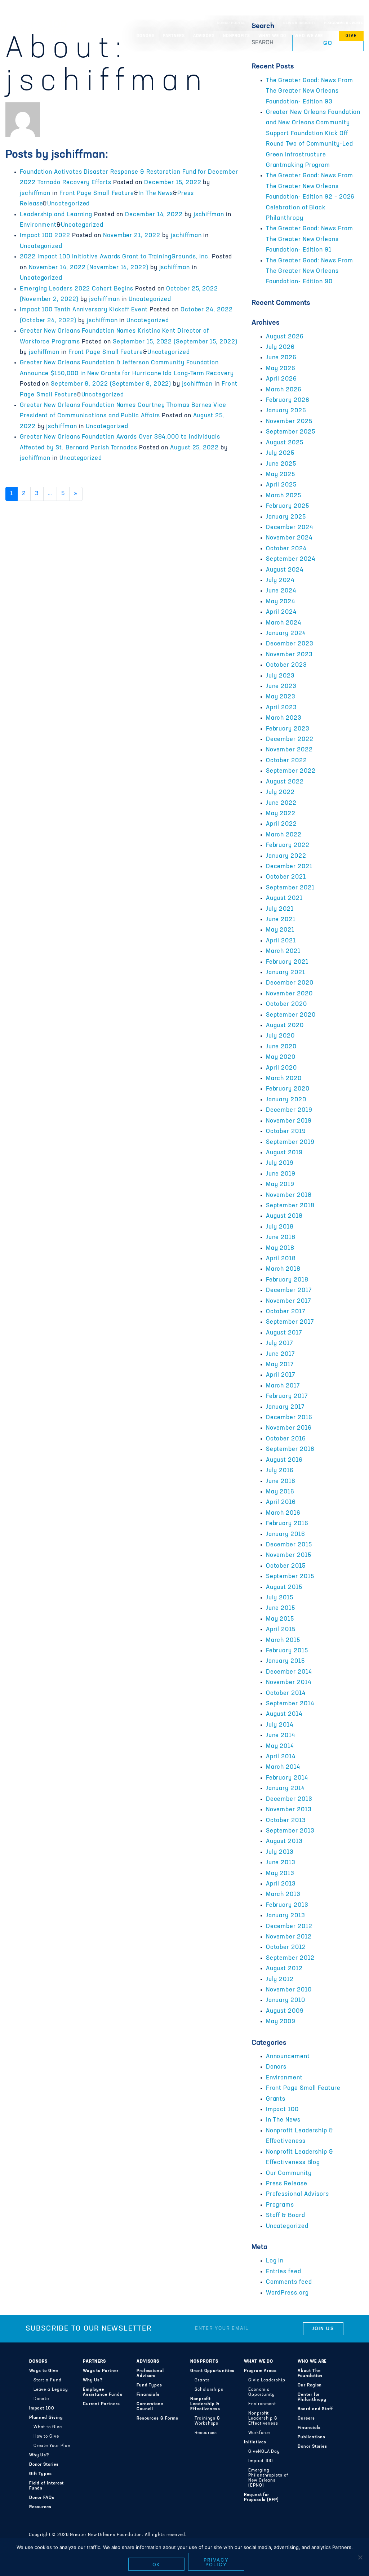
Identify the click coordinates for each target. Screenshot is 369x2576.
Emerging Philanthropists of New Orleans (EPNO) (268, 2478)
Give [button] (351, 36)
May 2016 (280, 1492)
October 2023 (286, 665)
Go (328, 44)
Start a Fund (48, 2380)
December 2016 (289, 1418)
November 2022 (289, 750)
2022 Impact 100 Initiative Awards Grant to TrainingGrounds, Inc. (115, 257)
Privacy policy (216, 2562)
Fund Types (149, 2385)
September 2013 (290, 1831)
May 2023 (281, 697)
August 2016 (284, 1460)
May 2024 (281, 602)
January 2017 (285, 1407)
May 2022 (281, 814)
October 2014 (286, 1693)
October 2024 (286, 549)
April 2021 (281, 941)
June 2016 (281, 1482)
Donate (41, 2399)
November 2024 (289, 538)
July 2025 (280, 453)
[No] (360, 2557)
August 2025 (285, 443)
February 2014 (287, 1778)
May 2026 (281, 369)
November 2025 (289, 422)
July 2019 (280, 1163)
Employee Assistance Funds (103, 2392)
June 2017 (281, 1354)
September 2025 (291, 432)
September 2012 (290, 1958)
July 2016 (280, 1471)
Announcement (288, 2057)
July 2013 (280, 1852)
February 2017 (287, 1396)
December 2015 (289, 1545)
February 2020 (288, 1089)
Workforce (259, 2433)
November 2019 (289, 1121)
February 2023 (288, 729)
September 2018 (290, 1206)
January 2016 (286, 1535)
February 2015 (287, 1651)
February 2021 (287, 962)
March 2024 (284, 623)
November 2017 (289, 1301)
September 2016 (290, 1449)
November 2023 (289, 655)
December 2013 (289, 1799)
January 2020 (286, 1100)
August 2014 (284, 1714)
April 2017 (281, 1375)
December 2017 (289, 1291)
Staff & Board (286, 2216)
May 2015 (280, 1619)
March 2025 (284, 496)
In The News (156, 194)
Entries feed (284, 2272)
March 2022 (284, 835)
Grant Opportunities (212, 2371)
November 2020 (289, 994)
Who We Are (312, 2362)
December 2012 (289, 1927)
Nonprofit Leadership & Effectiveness (205, 2404)
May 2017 (280, 1365)
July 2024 (280, 581)
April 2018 (281, 1259)
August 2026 (285, 337)
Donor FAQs (42, 2498)
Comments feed (289, 2282)
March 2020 (284, 1079)
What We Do (259, 2362)
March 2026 (284, 390)
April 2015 (281, 1630)
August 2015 (284, 1587)
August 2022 (285, 782)
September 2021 (290, 888)
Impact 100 (282, 2110)
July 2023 (280, 676)
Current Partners (101, 2404)
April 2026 (281, 379)
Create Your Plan (52, 2446)
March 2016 (283, 1513)
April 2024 (281, 612)
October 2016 (286, 1439)
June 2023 (281, 687)
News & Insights (300, 23)
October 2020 (286, 1004)
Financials (148, 2395)
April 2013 (281, 1884)
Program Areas (260, 2371)
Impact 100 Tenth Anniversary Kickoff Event (84, 310)
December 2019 (289, 1110)
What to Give (48, 2427)
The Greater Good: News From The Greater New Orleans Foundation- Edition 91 (310, 239)
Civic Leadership (267, 2380)
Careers (306, 2419)
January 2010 (286, 2000)
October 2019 (286, 1132)
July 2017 (280, 1343)
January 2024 (286, 634)
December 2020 (290, 983)
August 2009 (285, 2011)
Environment (38, 225)
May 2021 (280, 930)
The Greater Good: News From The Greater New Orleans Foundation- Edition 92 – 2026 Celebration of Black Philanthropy (310, 197)
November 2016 (289, 1428)
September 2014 (290, 1704)
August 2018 (284, 1216)
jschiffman (35, 194)
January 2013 (286, 1916)
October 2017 (286, 1312)
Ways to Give (44, 2371)
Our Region (310, 2385)
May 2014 (280, 1746)
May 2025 (281, 475)
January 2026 (286, 411)
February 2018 (287, 1280)
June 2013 (281, 1863)
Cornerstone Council (150, 2407)
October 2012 (286, 1947)
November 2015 (289, 1555)
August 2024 (285, 570)
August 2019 (284, 1153)
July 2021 (280, 909)
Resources (40, 2507)
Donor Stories (44, 2465)
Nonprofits (204, 2362)
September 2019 (290, 1142)
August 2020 (285, 1026)
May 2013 (280, 1874)
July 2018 (280, 1227)
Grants (276, 2099)
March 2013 (283, 1895)
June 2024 (281, 591)
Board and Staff (315, 2409)
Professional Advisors (297, 2194)
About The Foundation (310, 2373)
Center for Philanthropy (312, 2397)
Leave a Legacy (51, 2390)
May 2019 (280, 1185)
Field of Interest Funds (47, 2486)
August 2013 (284, 1842)
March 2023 (284, 718)
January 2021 (286, 973)
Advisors (148, 2362)
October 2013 (286, 1821)
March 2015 (283, 1640)
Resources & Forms (157, 2419)
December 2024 (290, 528)
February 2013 (287, 1905)
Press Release (287, 2184)
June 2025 (281, 464)
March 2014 (283, 1767)
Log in (275, 2261)
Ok (157, 2564)
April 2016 (281, 1502)
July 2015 (280, 1598)
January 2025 (286, 517)
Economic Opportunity (262, 2392)
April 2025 (281, 485)
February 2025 (288, 506)
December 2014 (289, 1672)
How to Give (46, 2437)
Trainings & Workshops (207, 2421)
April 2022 (281, 824)
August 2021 (284, 898)
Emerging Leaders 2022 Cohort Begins (77, 289)
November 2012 (289, 1937)
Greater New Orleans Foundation (36, 21)
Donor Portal (231, 23)
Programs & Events (344, 23)
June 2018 (281, 1238)
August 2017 (284, 1333)
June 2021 (281, 920)
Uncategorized (68, 204)
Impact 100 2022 (45, 236)
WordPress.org (287, 2293)
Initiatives (255, 2442)
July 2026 (280, 347)
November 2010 (289, 1990)
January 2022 (286, 856)
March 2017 (283, 1386)
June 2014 (281, 1736)
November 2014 (289, 1683)
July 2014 (280, 1725)
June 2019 (281, 1174)
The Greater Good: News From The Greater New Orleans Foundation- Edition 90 (310, 272)
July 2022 (280, 792)
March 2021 (283, 951)
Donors (276, 2067)
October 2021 (286, 877)
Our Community (289, 2173)
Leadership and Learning (56, 215)
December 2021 (289, 867)
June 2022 (281, 803)
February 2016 (287, 1524)
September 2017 (290, 1322)
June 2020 (281, 1047)
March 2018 (283, 1269)
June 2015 (281, 1608)
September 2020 (291, 1015)
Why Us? (39, 2455)
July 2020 (280, 1036)
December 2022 (290, 740)
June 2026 (281, 358)
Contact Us (264, 23)
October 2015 (286, 1566)
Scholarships (209, 2390)
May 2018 (280, 1248)
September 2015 (290, 1577)
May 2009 (281, 2022)
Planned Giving (46, 2418)
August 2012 (284, 1969)
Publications (312, 2437)
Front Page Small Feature (97, 194)
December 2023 (290, 644)
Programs (280, 2205)
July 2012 (280, 1980)
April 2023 (281, 708)
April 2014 (281, 1757)
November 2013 (289, 1810)
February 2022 (288, 845)
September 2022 (291, 771)
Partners (94, 2362)
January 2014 (285, 1789)
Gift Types (41, 2474)
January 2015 (285, 1661)
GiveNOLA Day (264, 2452)
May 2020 (281, 1057)
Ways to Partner (101, 2371)
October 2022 (286, 761)
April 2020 (281, 1068)
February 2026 (288, 400)
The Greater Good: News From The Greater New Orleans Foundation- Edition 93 (310, 91)
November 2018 (289, 1195)
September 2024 (291, 559)
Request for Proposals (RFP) (261, 2497)
